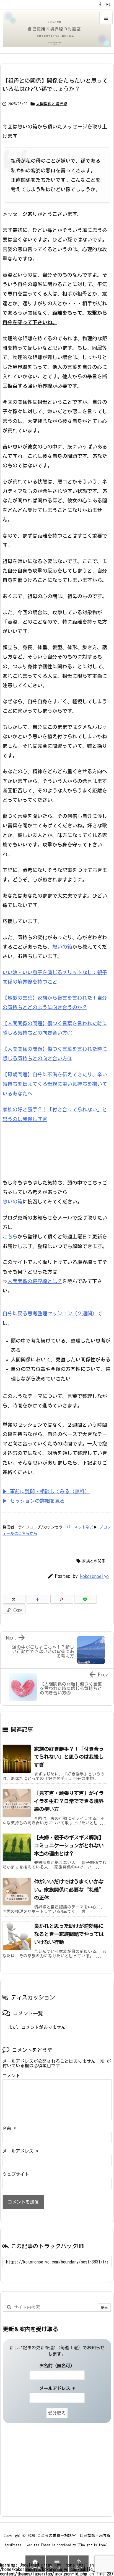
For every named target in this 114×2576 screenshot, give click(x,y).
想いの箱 (62, 947)
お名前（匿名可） (57, 2366)
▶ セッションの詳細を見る (34, 1501)
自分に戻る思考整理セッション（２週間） (50, 1313)
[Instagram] (108, 4)
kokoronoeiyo (94, 1576)
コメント (11, 2076)
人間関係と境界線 (52, 104)
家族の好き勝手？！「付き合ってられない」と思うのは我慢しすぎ (69, 1757)
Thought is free (92, 2545)
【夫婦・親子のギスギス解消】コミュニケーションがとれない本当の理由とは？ (69, 1845)
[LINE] (85, 1599)
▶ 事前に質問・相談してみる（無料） (46, 1491)
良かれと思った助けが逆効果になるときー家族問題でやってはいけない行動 (69, 1934)
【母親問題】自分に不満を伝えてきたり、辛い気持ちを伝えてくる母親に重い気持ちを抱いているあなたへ (55, 1084)
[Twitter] (14, 1599)
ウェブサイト (16, 2174)
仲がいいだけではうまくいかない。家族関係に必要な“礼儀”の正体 (69, 1890)
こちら (10, 1237)
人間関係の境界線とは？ (35, 1281)
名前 (9, 2128)
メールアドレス (20, 2151)
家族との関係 (94, 1561)
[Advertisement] (37, 2470)
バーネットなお (80, 1527)
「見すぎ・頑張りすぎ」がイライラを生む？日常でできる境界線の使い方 (69, 1801)
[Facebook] (100, 4)
